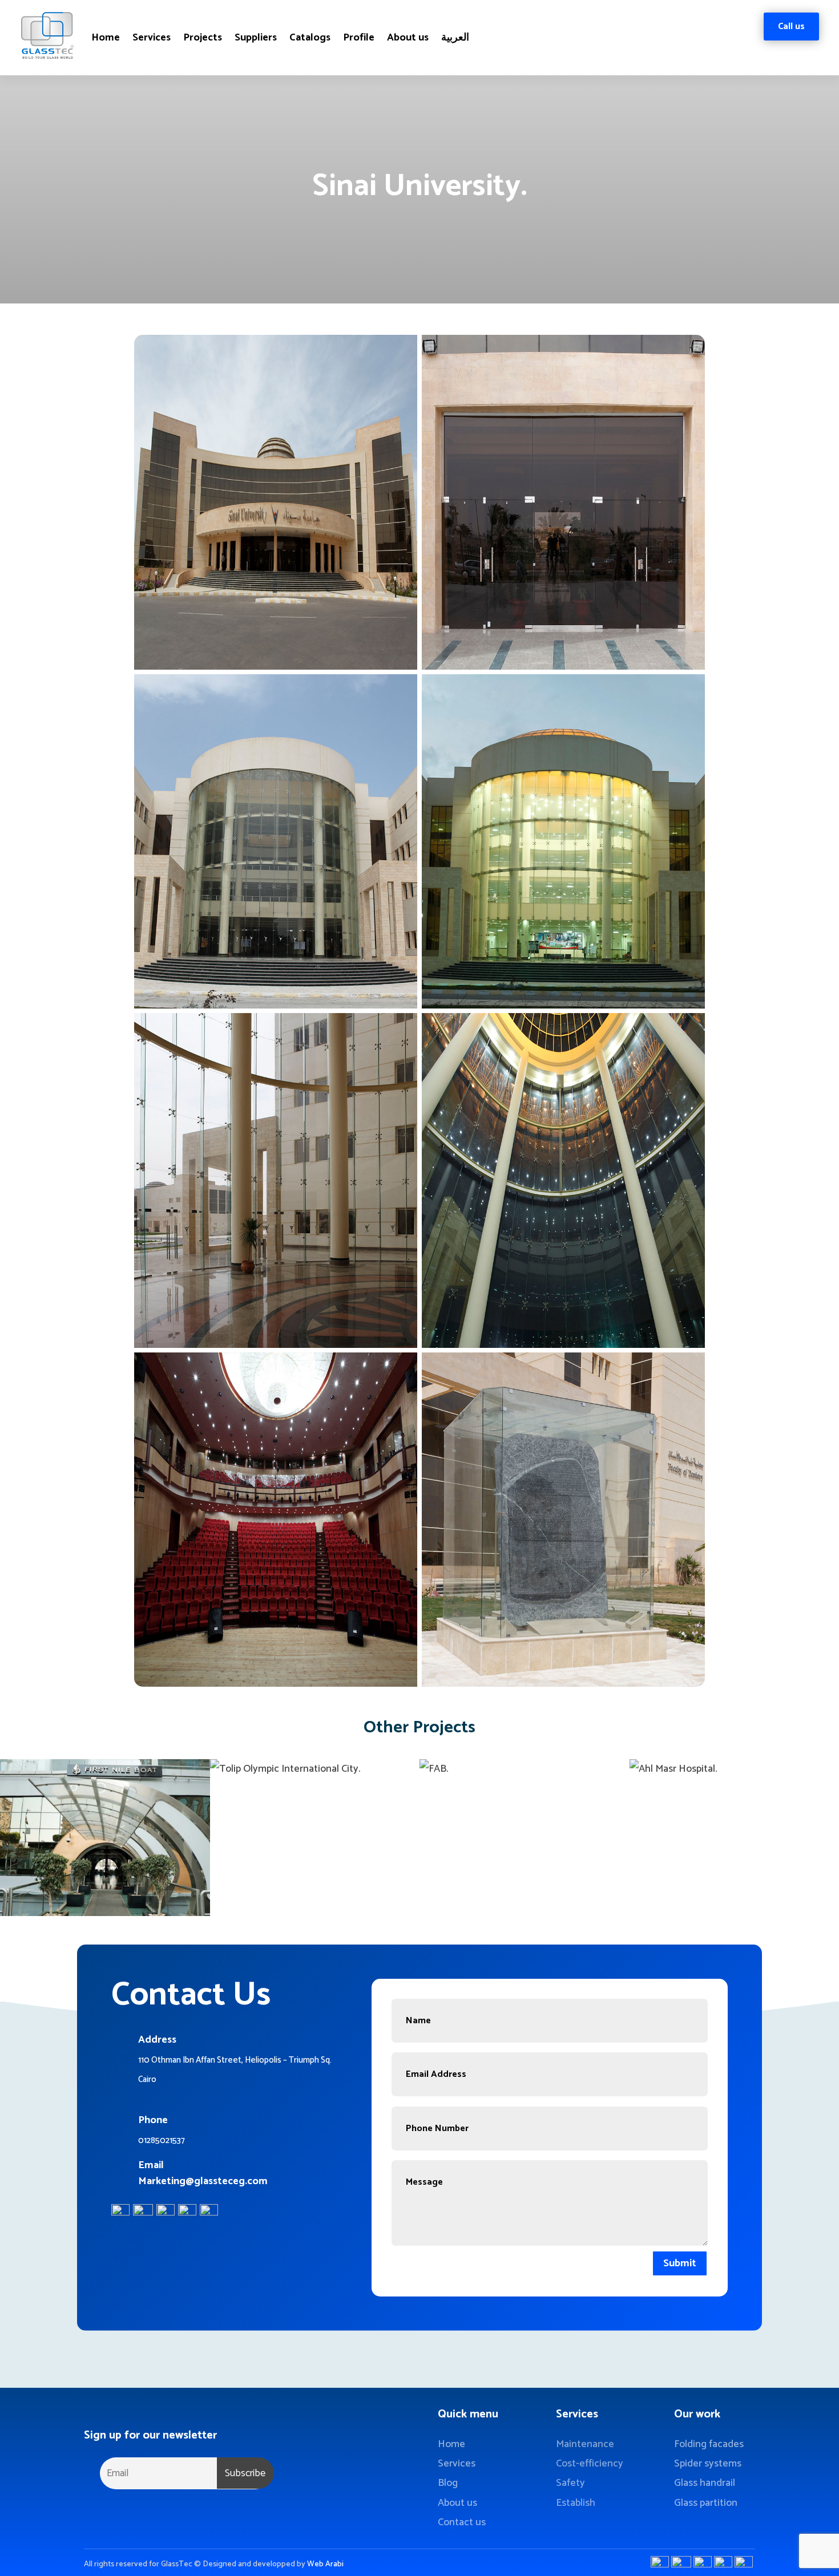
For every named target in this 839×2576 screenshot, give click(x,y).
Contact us (462, 2522)
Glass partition (706, 2503)
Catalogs (310, 38)
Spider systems (708, 2464)
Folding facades (709, 2444)
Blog (448, 2483)
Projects (203, 38)
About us (408, 38)
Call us (791, 27)
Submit (680, 2263)
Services (152, 38)
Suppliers (256, 38)
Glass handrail (705, 2483)
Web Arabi (325, 2564)
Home (106, 38)
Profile (359, 38)
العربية (455, 38)
